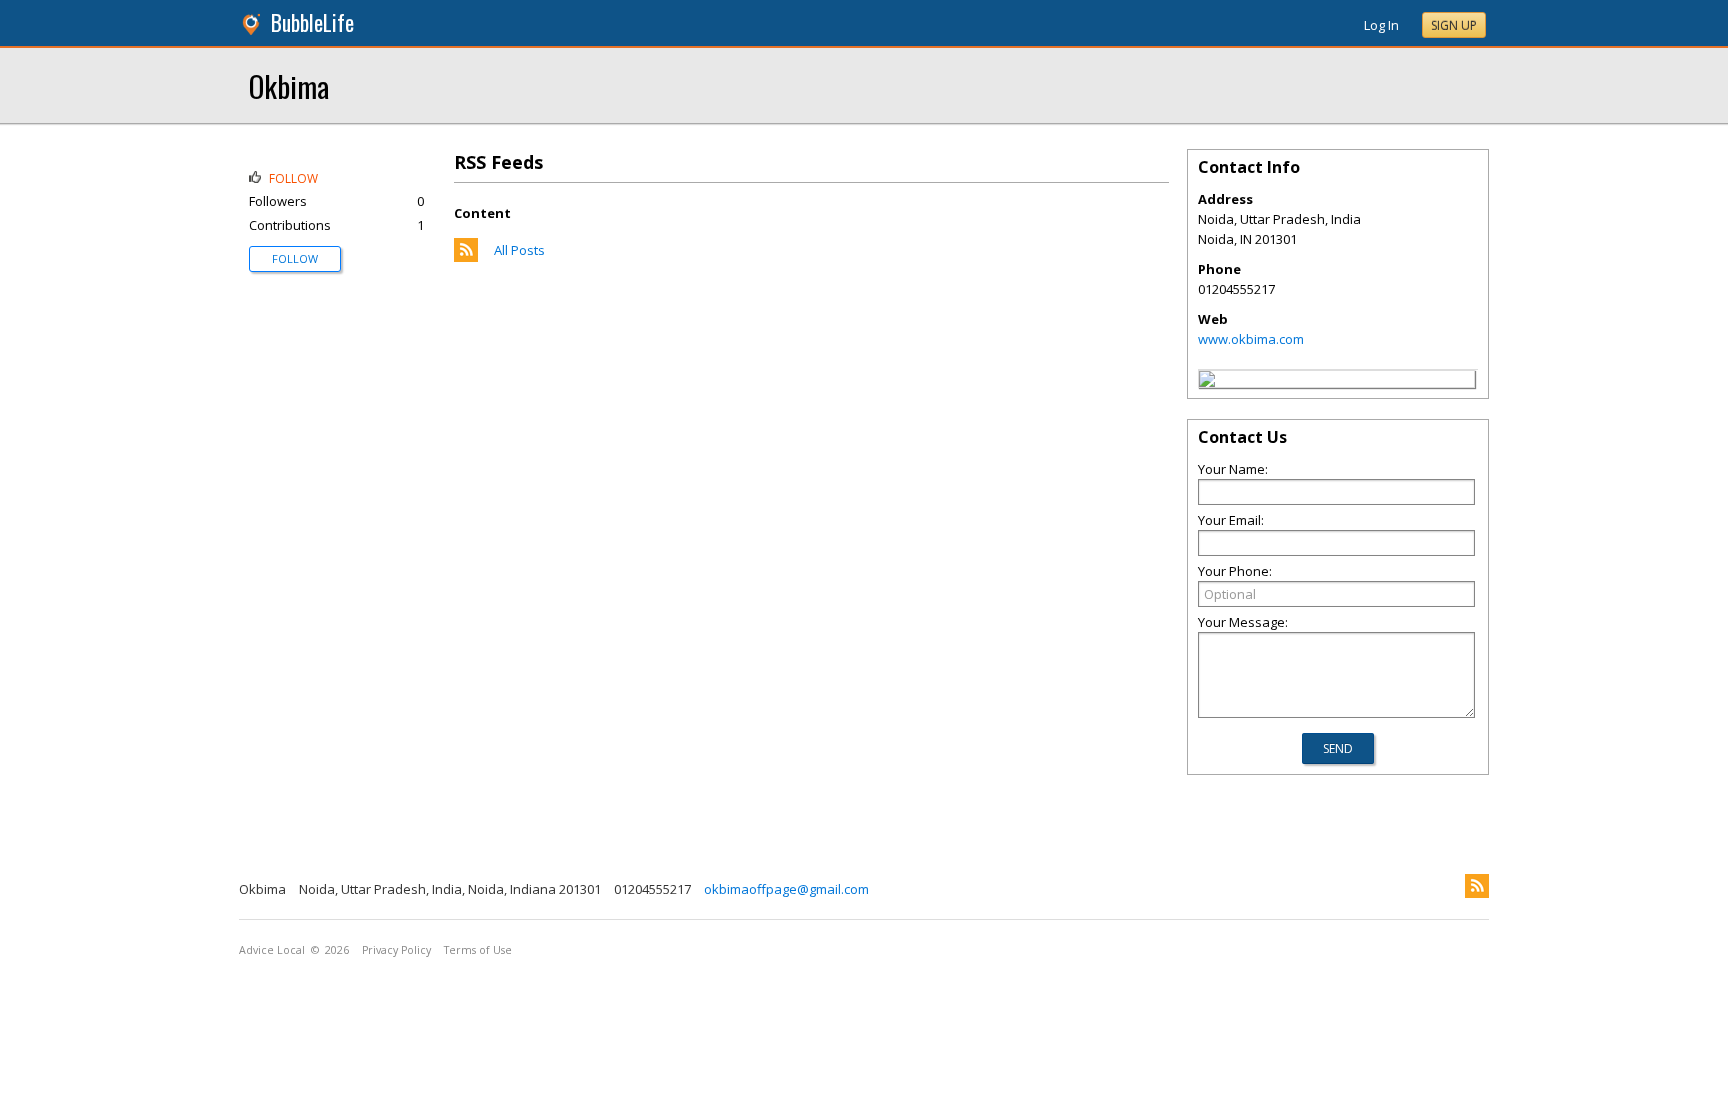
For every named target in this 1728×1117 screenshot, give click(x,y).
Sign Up (1454, 25)
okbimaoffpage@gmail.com (786, 889)
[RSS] (1477, 886)
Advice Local (272, 950)
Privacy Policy (396, 950)
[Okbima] (1207, 382)
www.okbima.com (1251, 339)
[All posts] (466, 257)
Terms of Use (478, 950)
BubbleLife (312, 22)
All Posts (519, 250)
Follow (295, 258)
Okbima (289, 85)
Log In (1381, 25)
